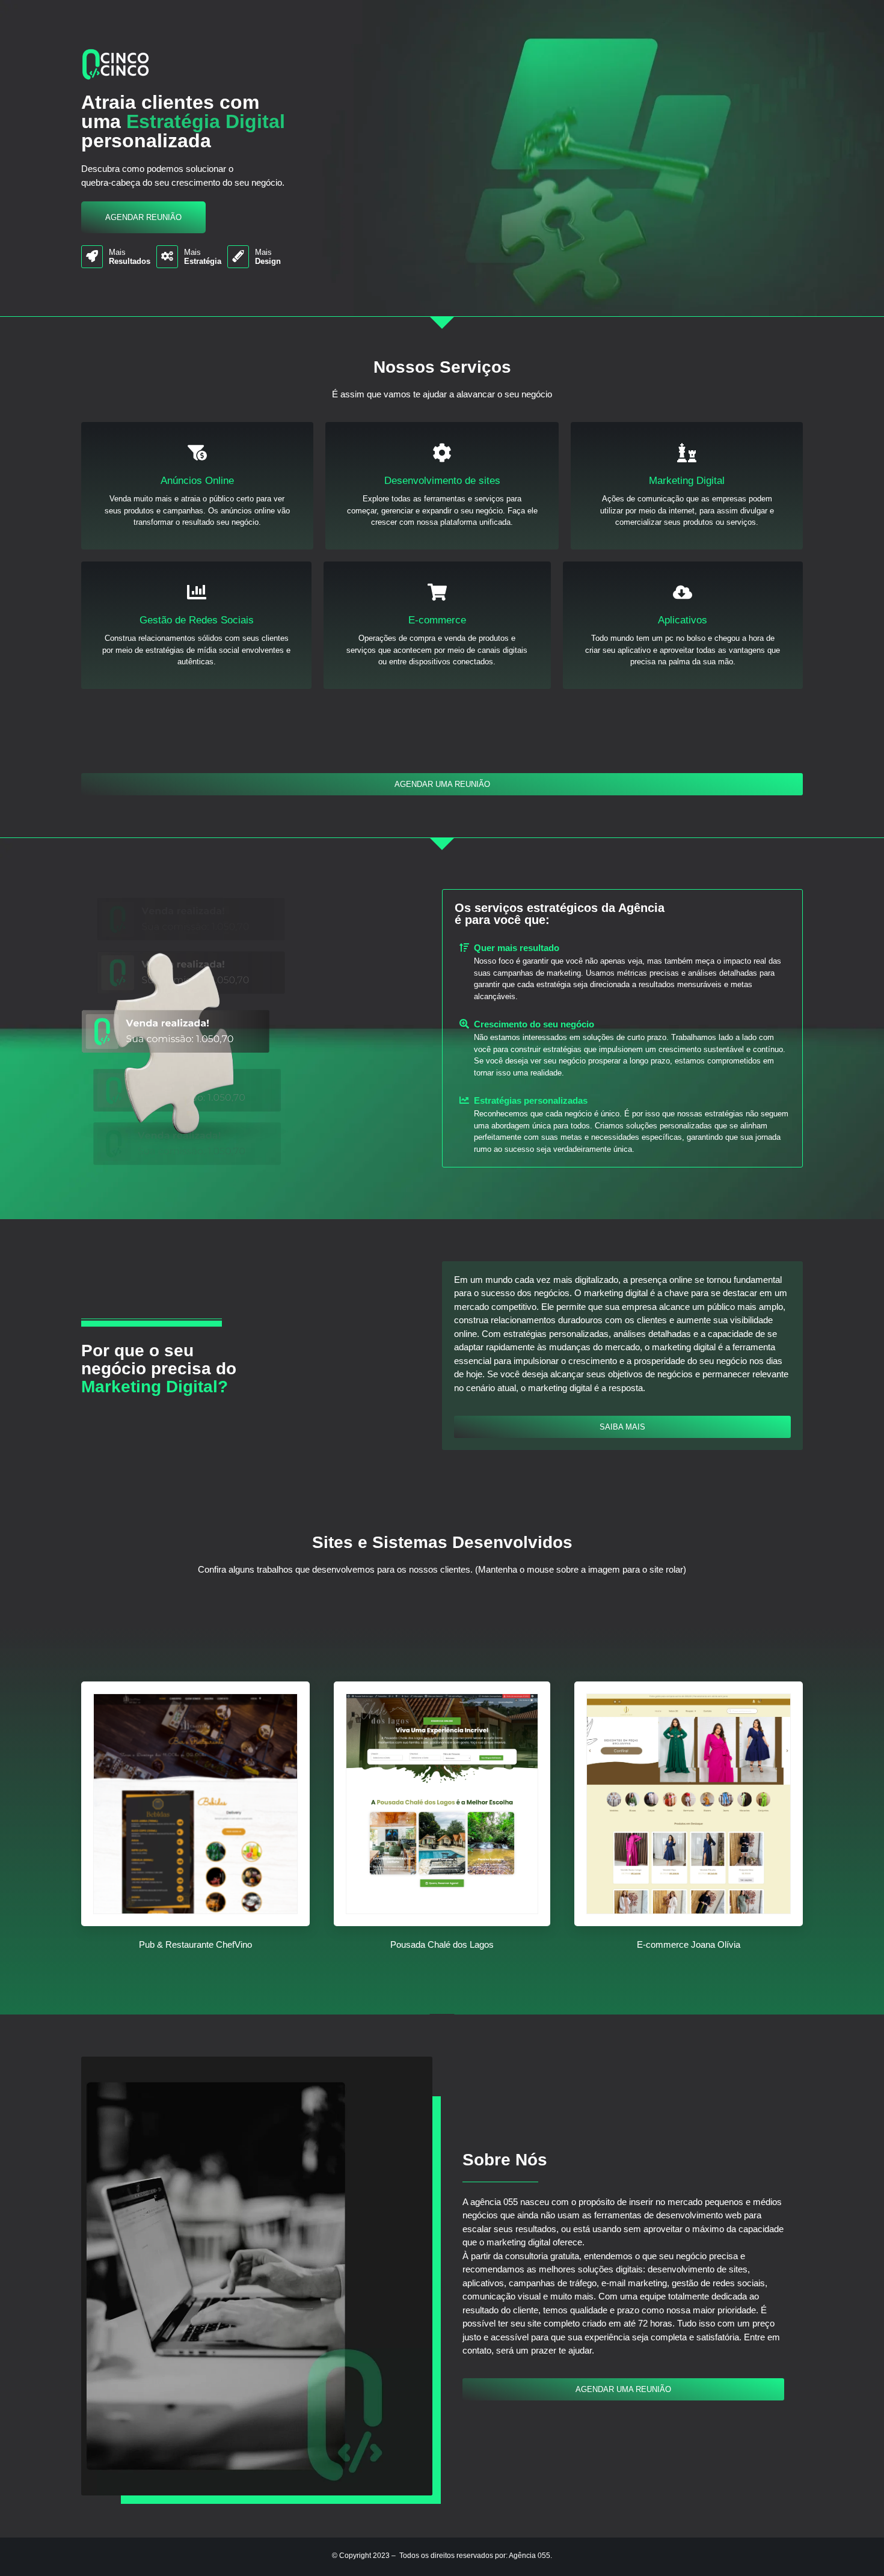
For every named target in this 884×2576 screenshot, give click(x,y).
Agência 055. (530, 2556)
